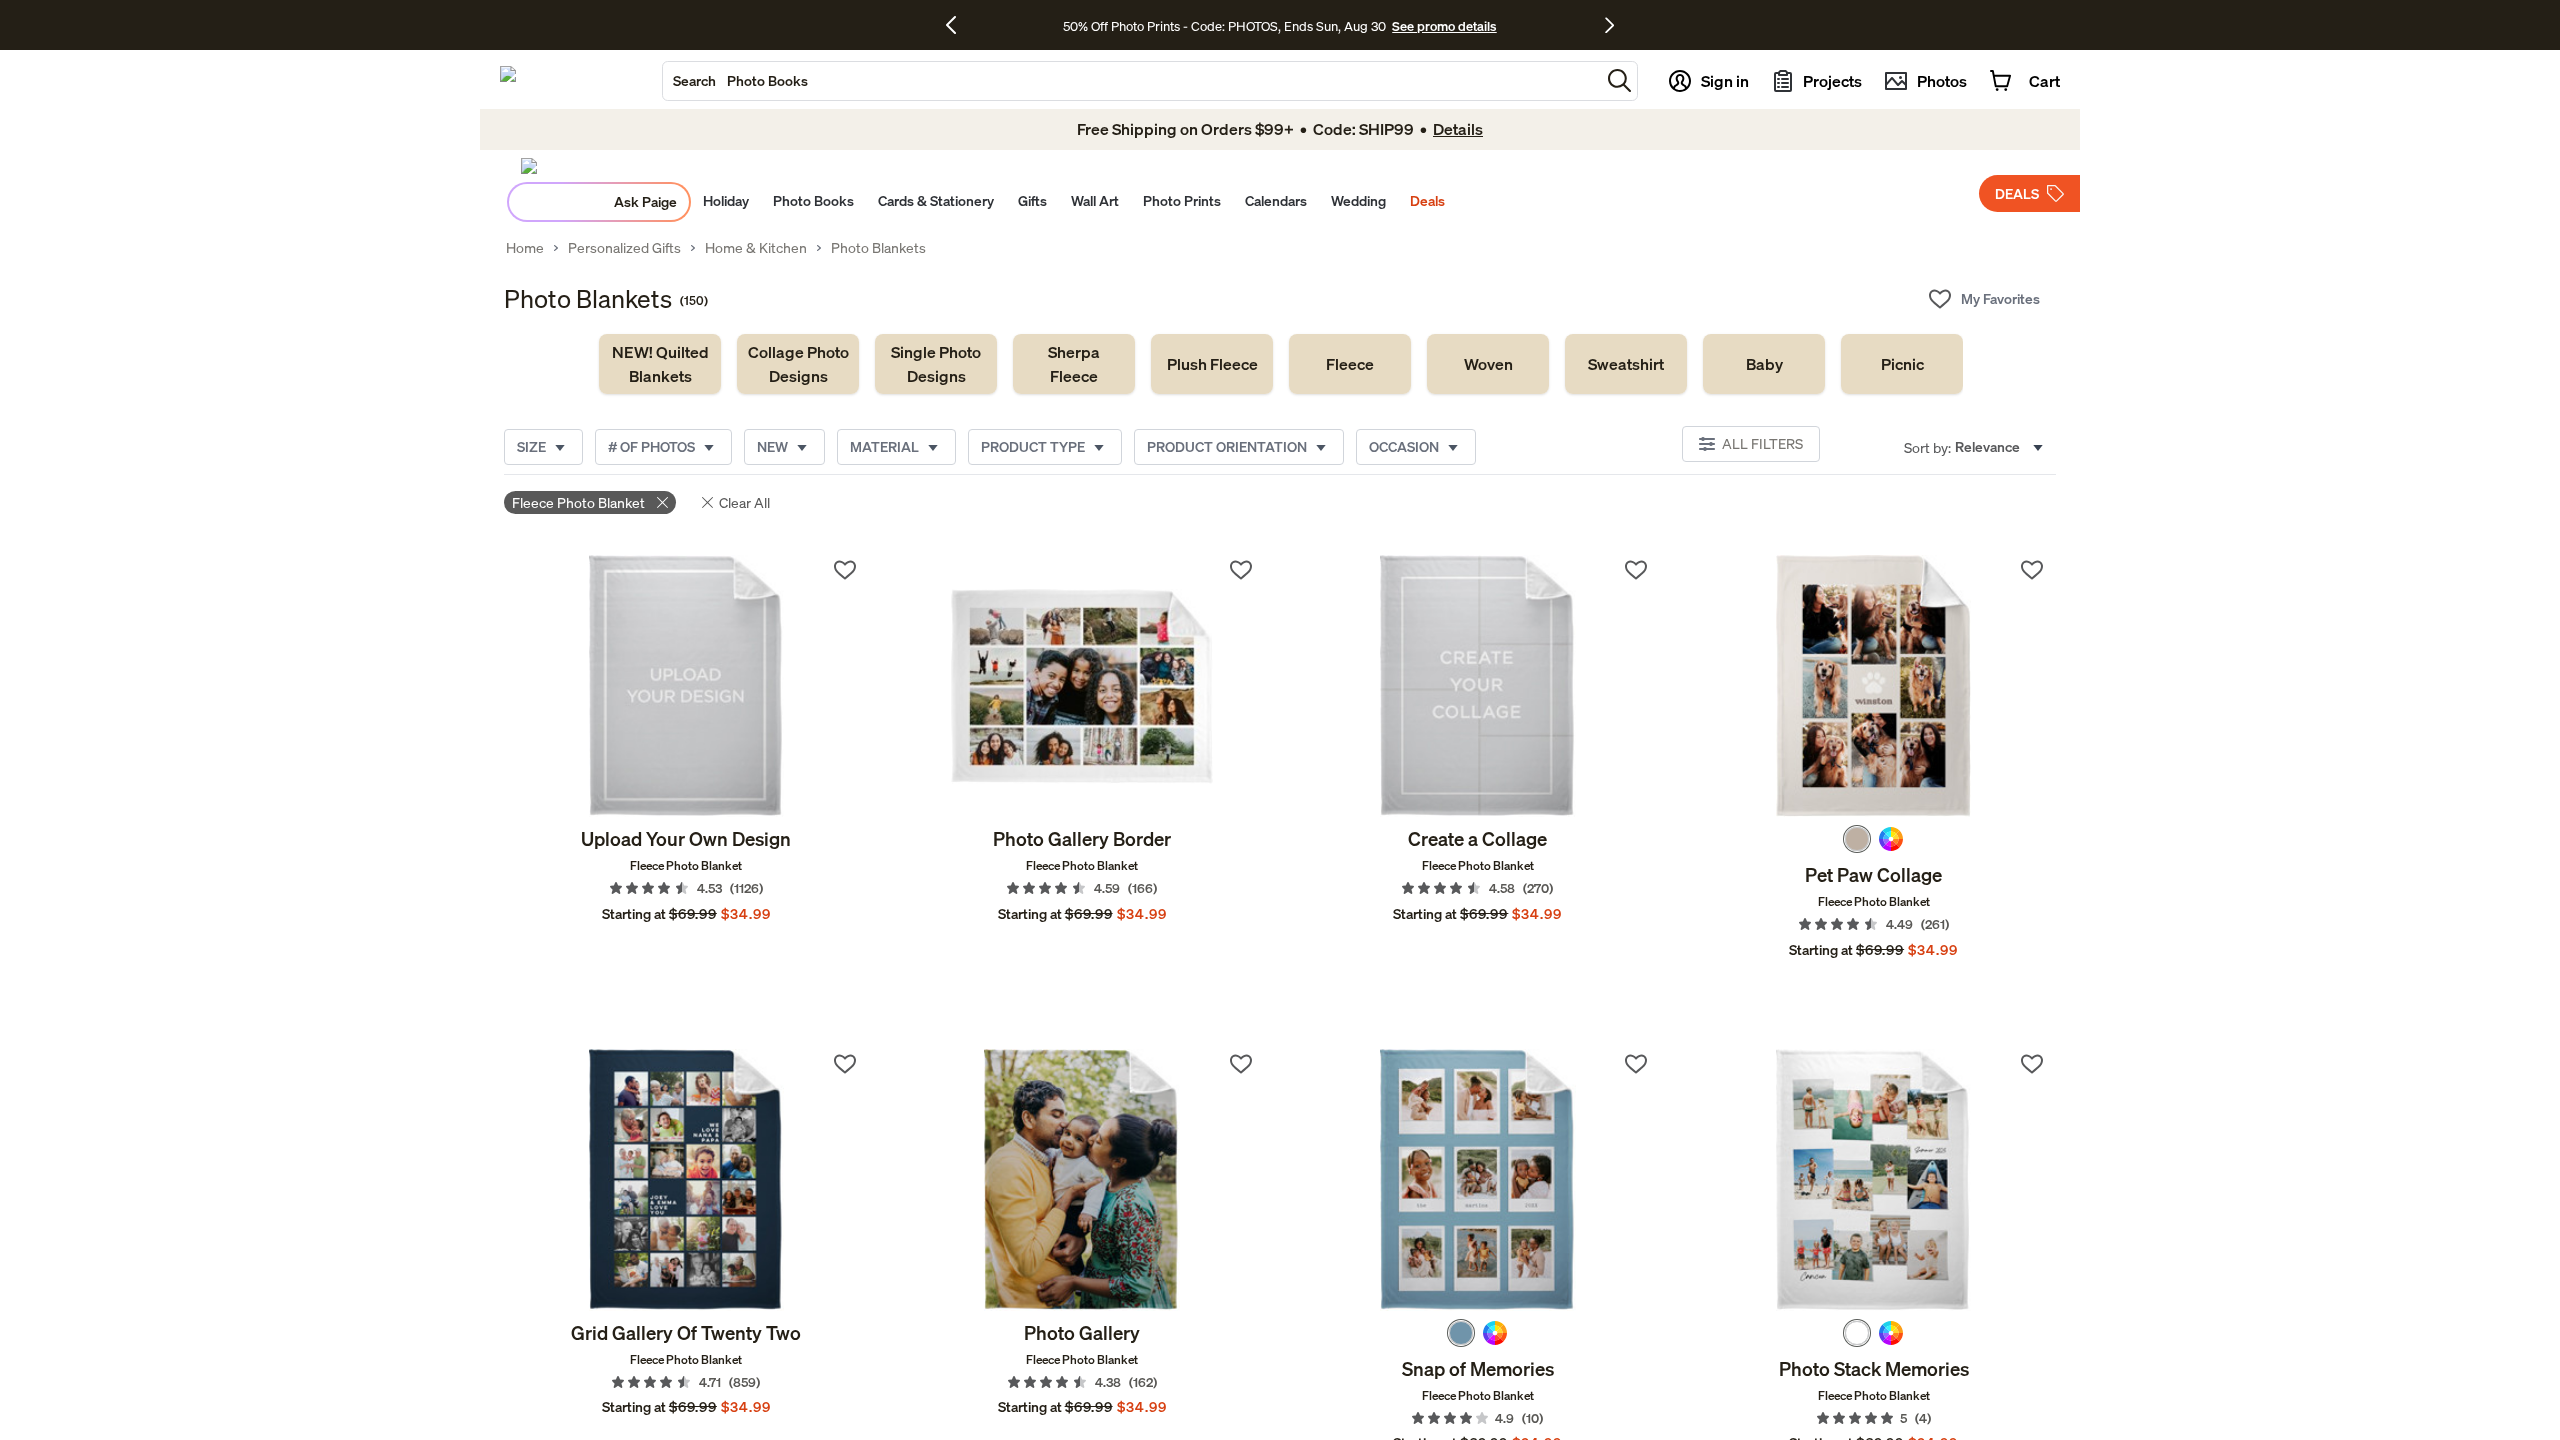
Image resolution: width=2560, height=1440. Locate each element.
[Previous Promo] (958, 25)
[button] (1619, 80)
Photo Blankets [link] (878, 248)
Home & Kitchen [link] (756, 248)
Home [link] (525, 248)
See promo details (1444, 26)
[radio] (1857, 839)
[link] (660, 364)
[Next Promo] (1609, 25)
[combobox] (1131, 81)
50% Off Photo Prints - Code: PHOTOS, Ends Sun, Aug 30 (1224, 26)
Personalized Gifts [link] (624, 248)
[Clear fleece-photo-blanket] (662, 502)
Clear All (744, 502)
